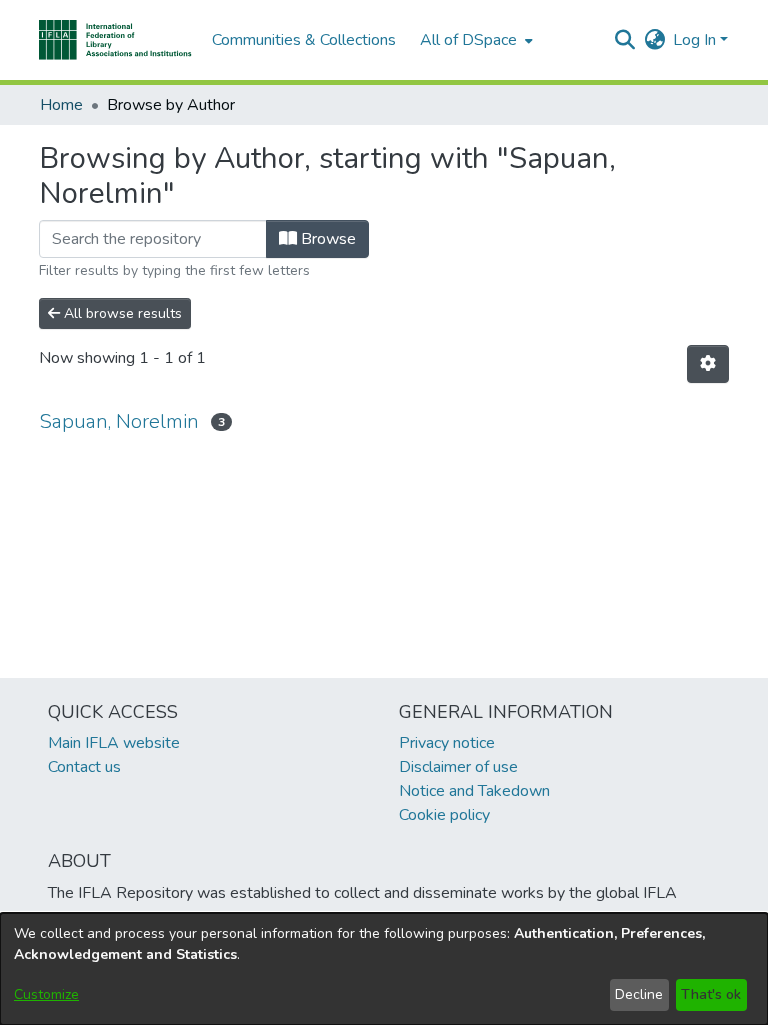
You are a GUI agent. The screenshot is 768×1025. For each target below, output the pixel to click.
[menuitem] (474, 40)
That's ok (711, 994)
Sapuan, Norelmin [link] (119, 421)
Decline (639, 994)
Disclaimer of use (458, 767)
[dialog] (384, 969)
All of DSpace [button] (468, 40)
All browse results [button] (121, 313)
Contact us (84, 767)
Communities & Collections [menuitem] (304, 40)
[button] (115, 40)
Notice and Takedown (474, 791)
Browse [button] (326, 239)
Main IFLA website (114, 743)
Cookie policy (444, 815)
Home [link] (61, 105)
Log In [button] (696, 40)
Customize (46, 994)
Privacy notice (447, 743)
